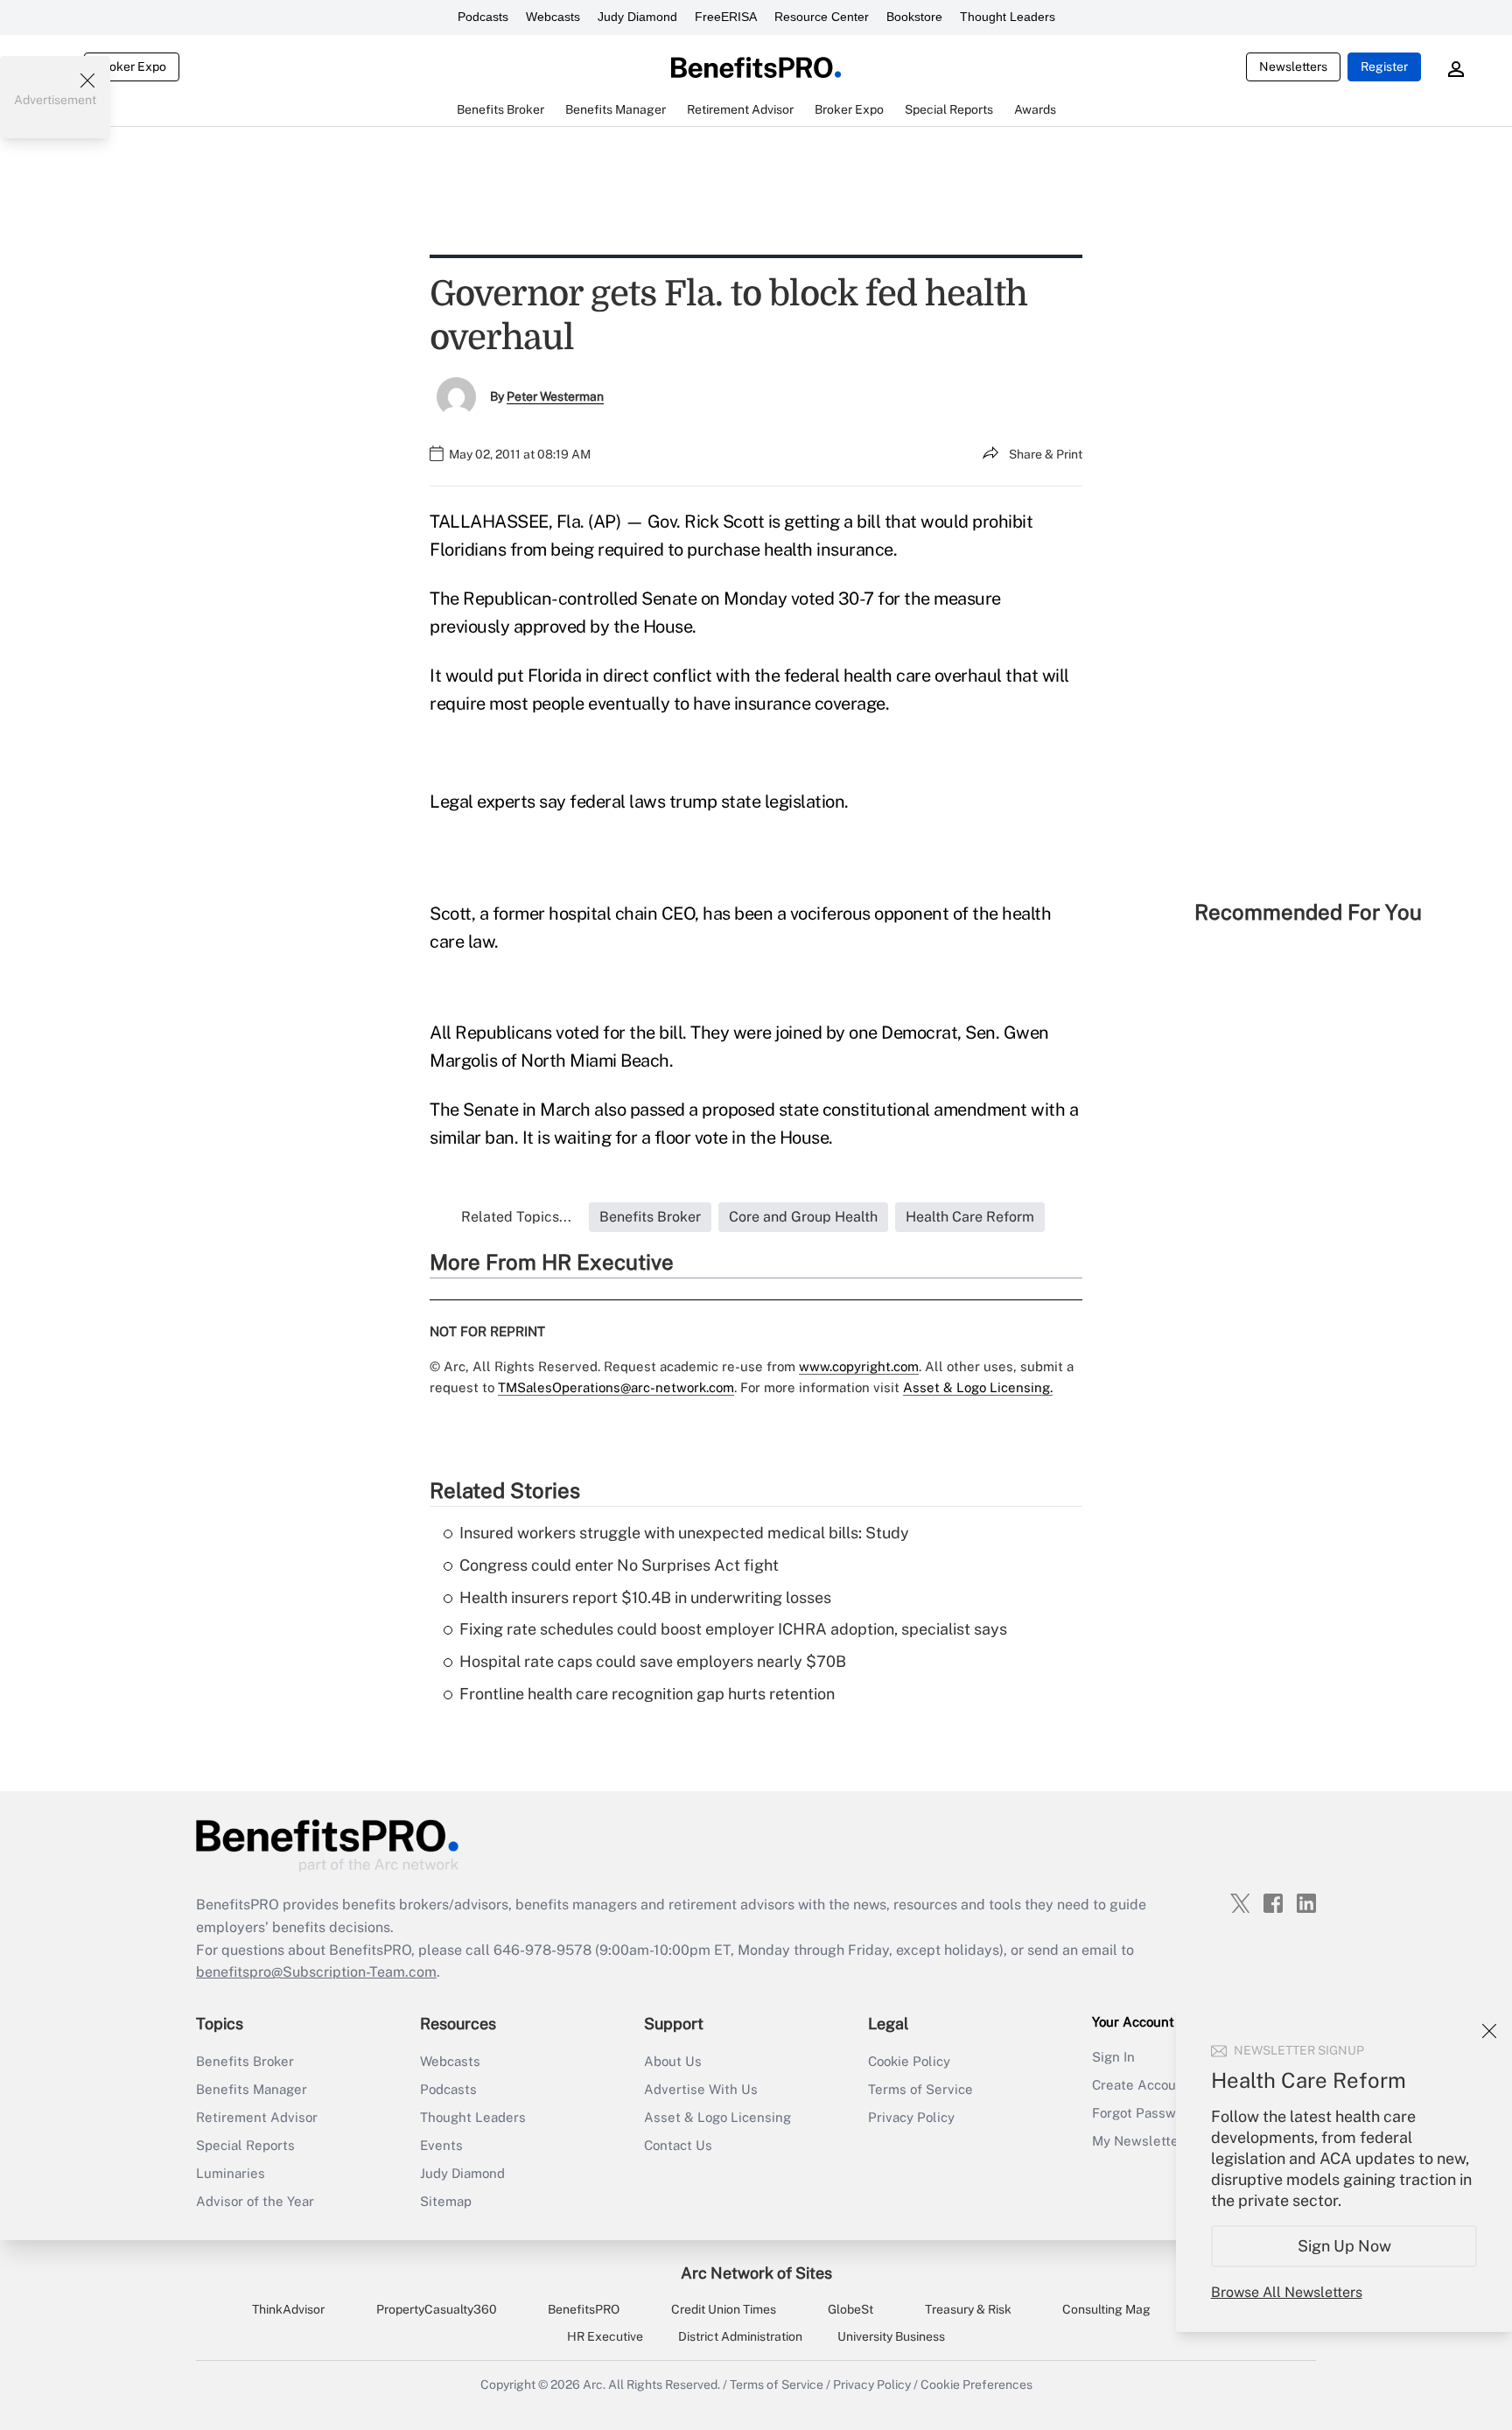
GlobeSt (850, 2309)
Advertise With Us (701, 2089)
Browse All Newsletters (1287, 2292)
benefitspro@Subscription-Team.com (316, 1972)
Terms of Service (920, 2089)
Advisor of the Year (255, 2201)
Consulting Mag (1106, 2309)
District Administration (740, 2336)
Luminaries (231, 2173)
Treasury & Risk (968, 2309)
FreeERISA (726, 17)
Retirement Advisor (257, 2117)
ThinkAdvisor (288, 2309)
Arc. (594, 2384)
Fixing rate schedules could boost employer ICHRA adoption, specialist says (733, 1629)
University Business (891, 2336)
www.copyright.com (859, 1366)
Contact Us (678, 2145)
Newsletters (1293, 67)
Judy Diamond (637, 17)
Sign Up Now (1344, 2246)
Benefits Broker (245, 2061)
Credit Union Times (724, 2309)
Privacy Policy (911, 2117)
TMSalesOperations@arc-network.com (616, 1387)
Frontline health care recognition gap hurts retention (647, 1694)
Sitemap (446, 2201)
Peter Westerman (555, 396)
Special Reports (245, 2145)
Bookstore (914, 17)
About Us (673, 2061)
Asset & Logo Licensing (717, 2117)
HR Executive (605, 2336)
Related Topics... (516, 1217)
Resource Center (822, 17)
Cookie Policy (909, 2061)
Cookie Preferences (976, 2384)
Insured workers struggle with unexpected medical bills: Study (684, 1533)
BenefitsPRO (584, 2309)
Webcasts (553, 17)
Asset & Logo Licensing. (978, 1387)
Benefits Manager (252, 2089)
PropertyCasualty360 (437, 2309)
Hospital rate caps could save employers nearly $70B (653, 1661)
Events (441, 2145)
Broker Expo (132, 67)
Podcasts (483, 17)
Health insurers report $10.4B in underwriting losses (645, 1597)
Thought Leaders (1008, 17)
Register (1384, 67)
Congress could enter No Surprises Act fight (619, 1565)
